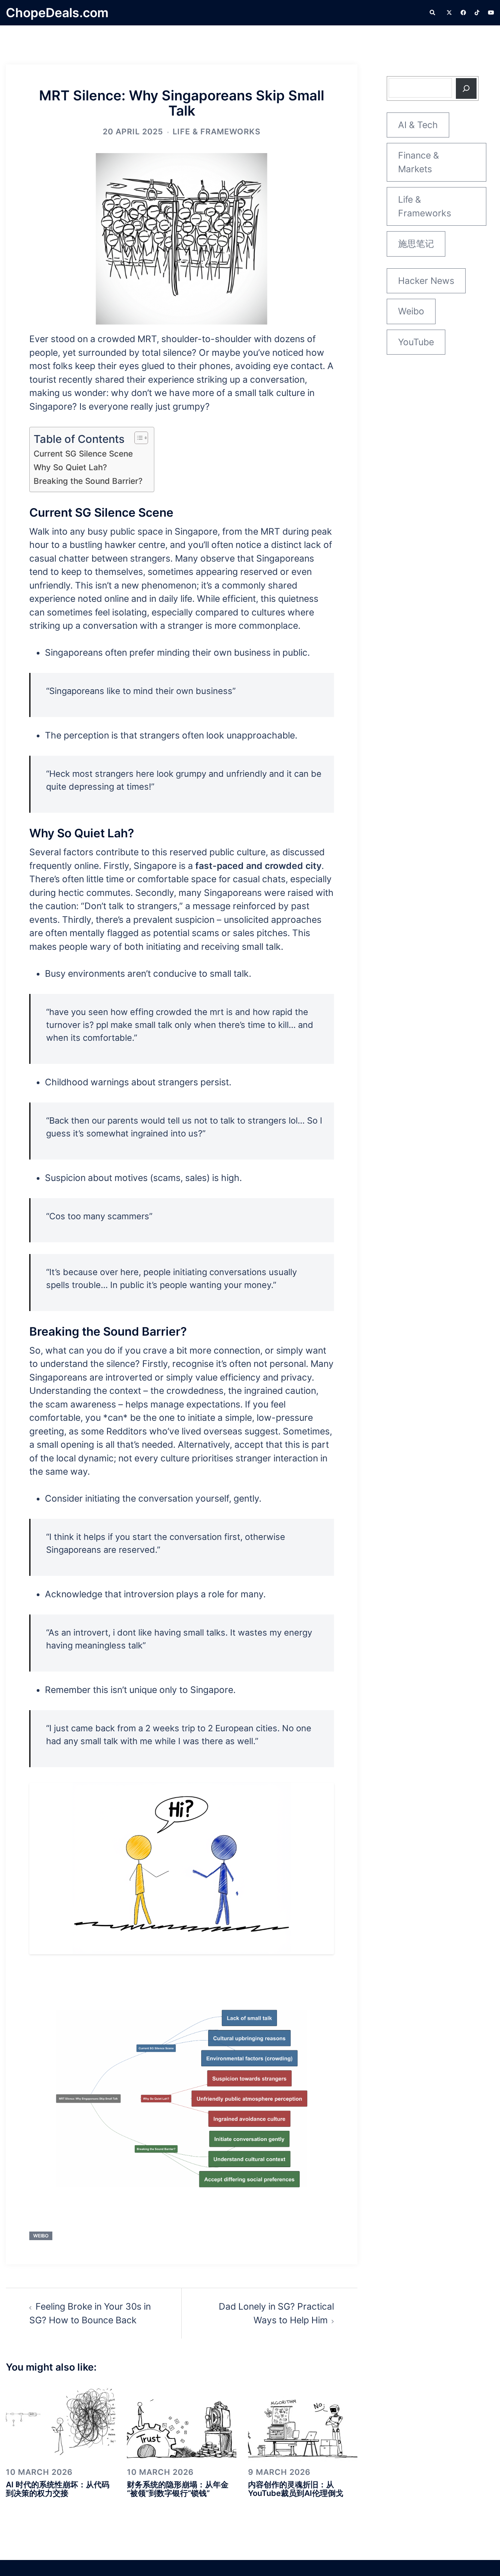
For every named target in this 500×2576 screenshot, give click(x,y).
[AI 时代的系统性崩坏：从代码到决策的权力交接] (61, 2421)
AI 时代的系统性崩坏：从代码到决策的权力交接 (58, 2489)
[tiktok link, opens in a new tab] (477, 12)
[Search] (466, 88)
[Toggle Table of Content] (137, 438)
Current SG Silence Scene (83, 454)
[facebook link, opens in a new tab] (463, 12)
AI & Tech (418, 125)
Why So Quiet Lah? (70, 467)
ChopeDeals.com (57, 13)
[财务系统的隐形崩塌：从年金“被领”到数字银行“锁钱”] (182, 2421)
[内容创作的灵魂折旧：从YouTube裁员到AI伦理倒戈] (303, 2421)
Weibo (41, 2236)
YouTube (416, 342)
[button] (433, 13)
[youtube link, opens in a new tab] (491, 12)
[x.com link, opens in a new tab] (449, 12)
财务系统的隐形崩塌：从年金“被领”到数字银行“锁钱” (178, 2489)
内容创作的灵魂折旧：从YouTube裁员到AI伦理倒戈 (296, 2489)
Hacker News (426, 281)
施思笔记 (416, 244)
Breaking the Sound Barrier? (88, 481)
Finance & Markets (419, 162)
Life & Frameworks (217, 132)
